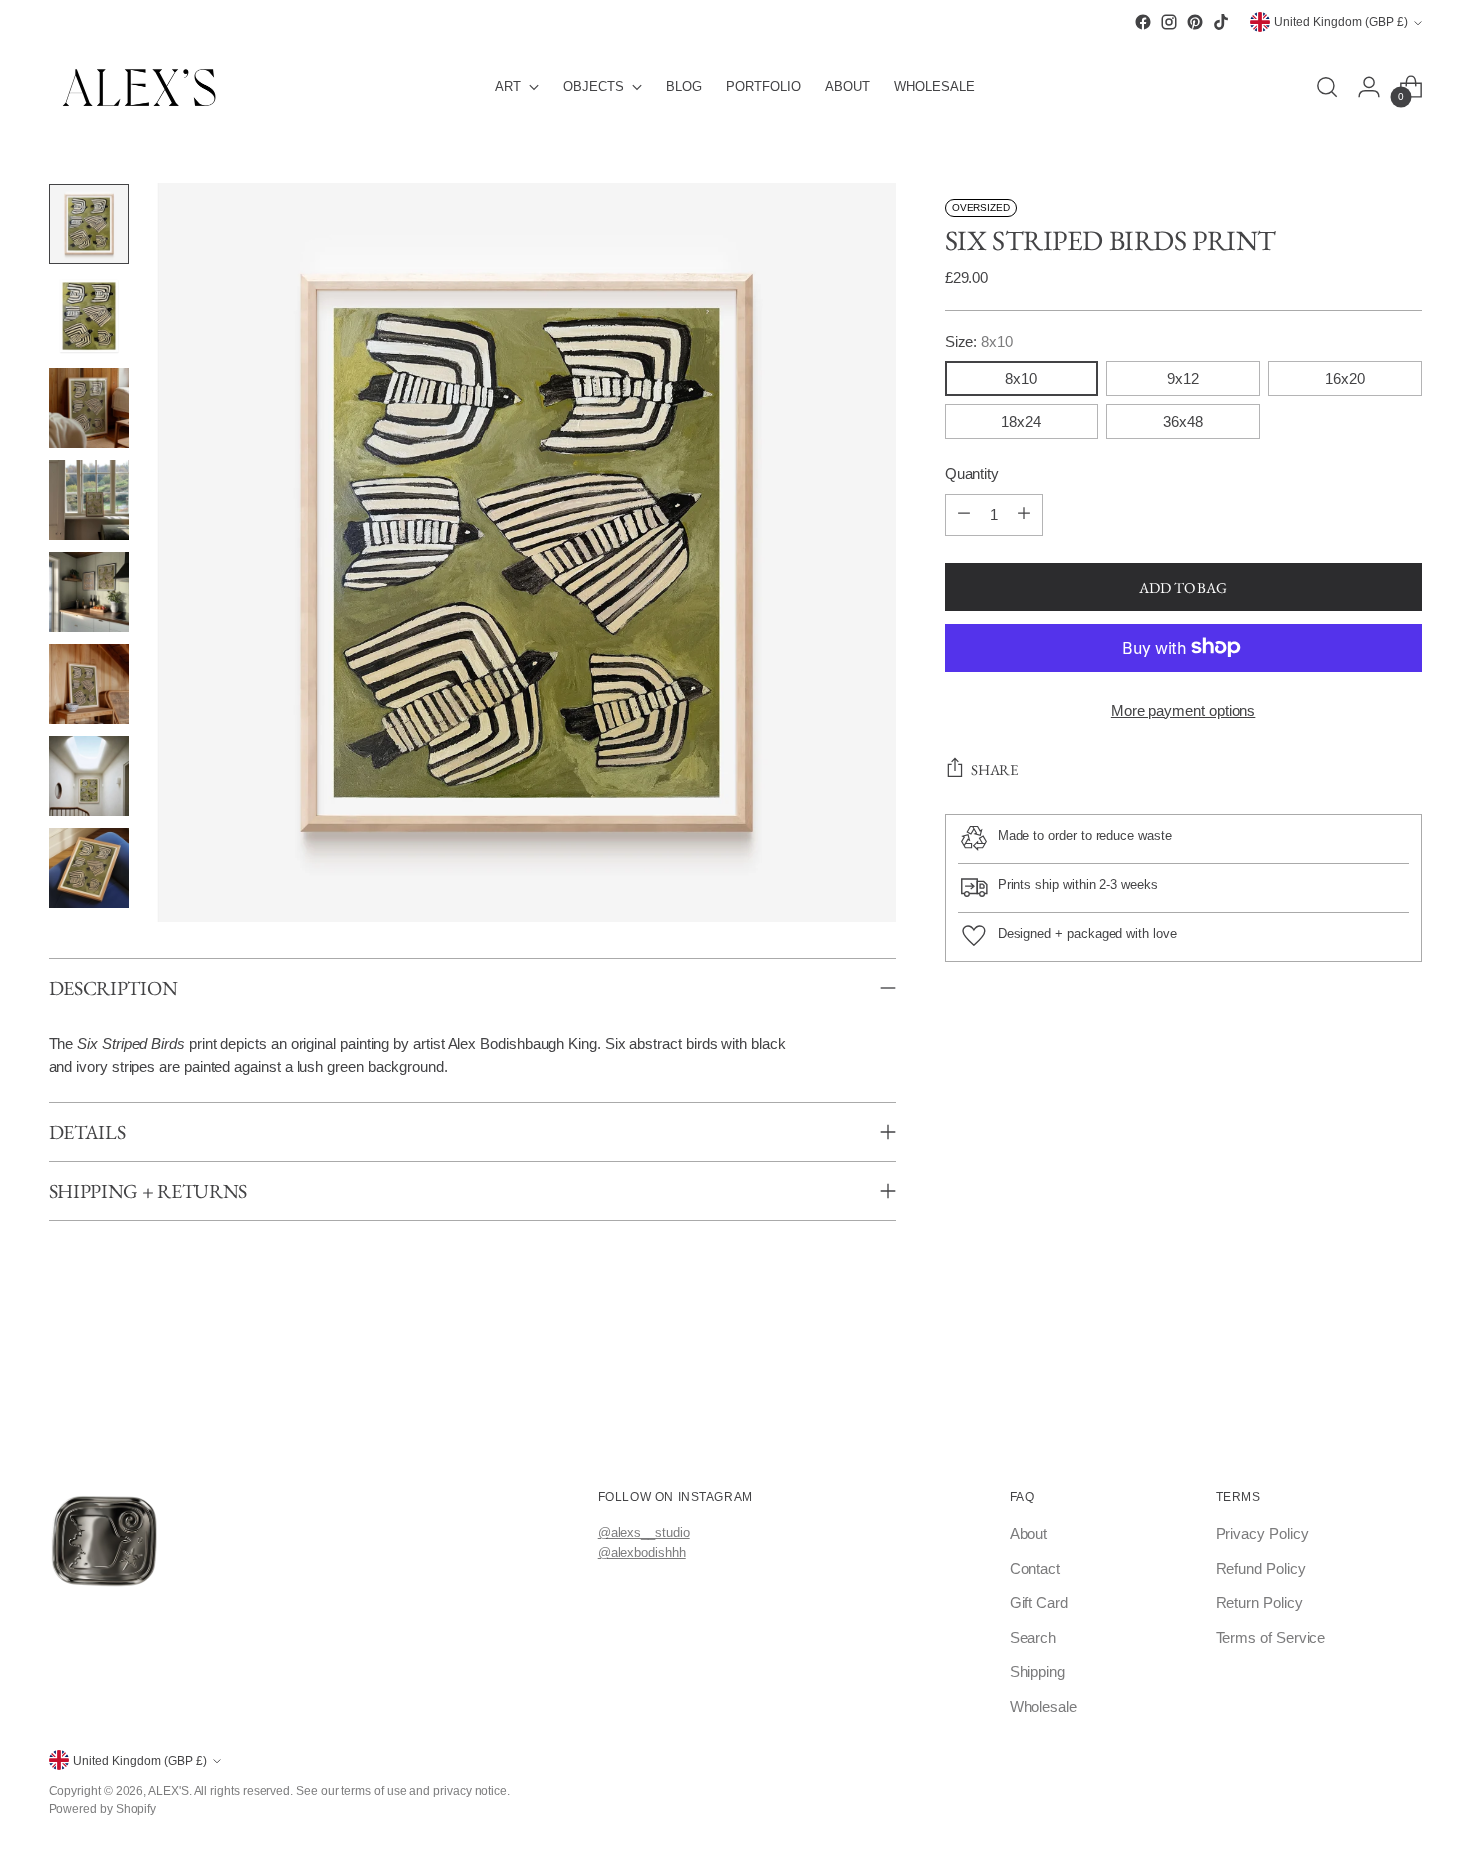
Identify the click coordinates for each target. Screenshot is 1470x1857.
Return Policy (1259, 1602)
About (1029, 1533)
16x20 (1345, 377)
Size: (979, 340)
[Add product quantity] (1024, 514)
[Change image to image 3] (89, 408)
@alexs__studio (644, 1532)
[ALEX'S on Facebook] (1143, 22)
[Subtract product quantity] (964, 514)
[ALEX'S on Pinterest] (1195, 22)
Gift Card (1039, 1602)
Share (995, 769)
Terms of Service (1271, 1637)
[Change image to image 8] (89, 868)
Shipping (1037, 1671)
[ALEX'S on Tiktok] (1221, 22)
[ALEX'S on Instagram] (1169, 22)
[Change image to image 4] (89, 500)
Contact (1035, 1568)
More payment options (1183, 709)
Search (1033, 1637)
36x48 (1183, 420)
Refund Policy (1261, 1568)
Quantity (972, 472)
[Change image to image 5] (89, 592)
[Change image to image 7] (89, 776)
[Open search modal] (1327, 87)
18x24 (1021, 420)
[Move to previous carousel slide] (52, 1404)
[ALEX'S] (139, 87)
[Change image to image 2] (89, 316)
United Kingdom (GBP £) (1341, 22)
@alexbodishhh (642, 1552)
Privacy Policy (1262, 1533)
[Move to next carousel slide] (1418, 1404)
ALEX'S (168, 1790)
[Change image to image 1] (89, 224)
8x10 (1021, 377)
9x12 (1183, 377)
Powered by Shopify (103, 1808)
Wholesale (1043, 1706)
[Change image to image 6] (89, 684)
